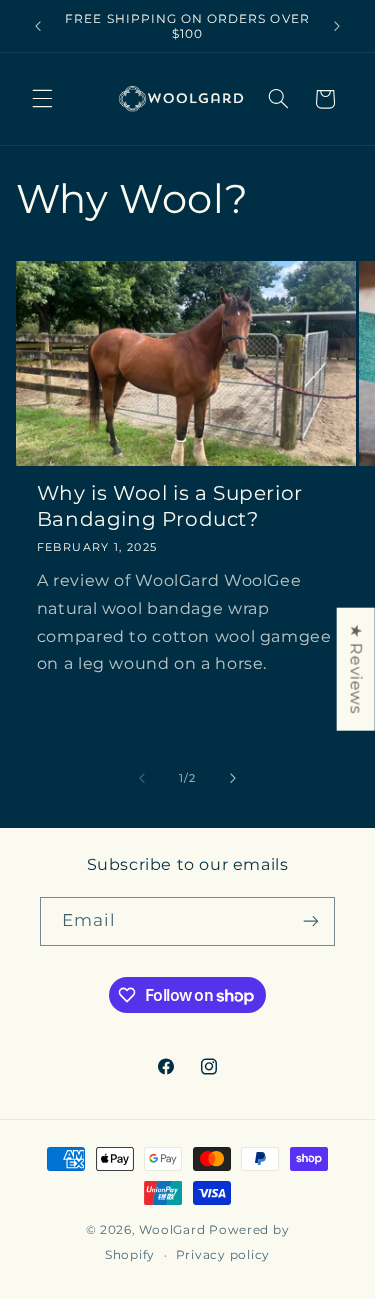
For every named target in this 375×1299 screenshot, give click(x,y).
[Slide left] (142, 778)
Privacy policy (223, 1255)
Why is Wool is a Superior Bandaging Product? (170, 506)
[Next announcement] (337, 26)
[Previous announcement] (38, 26)
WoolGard (172, 1230)
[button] (42, 99)
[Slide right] (233, 778)
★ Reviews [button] (356, 668)
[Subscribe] (311, 921)
